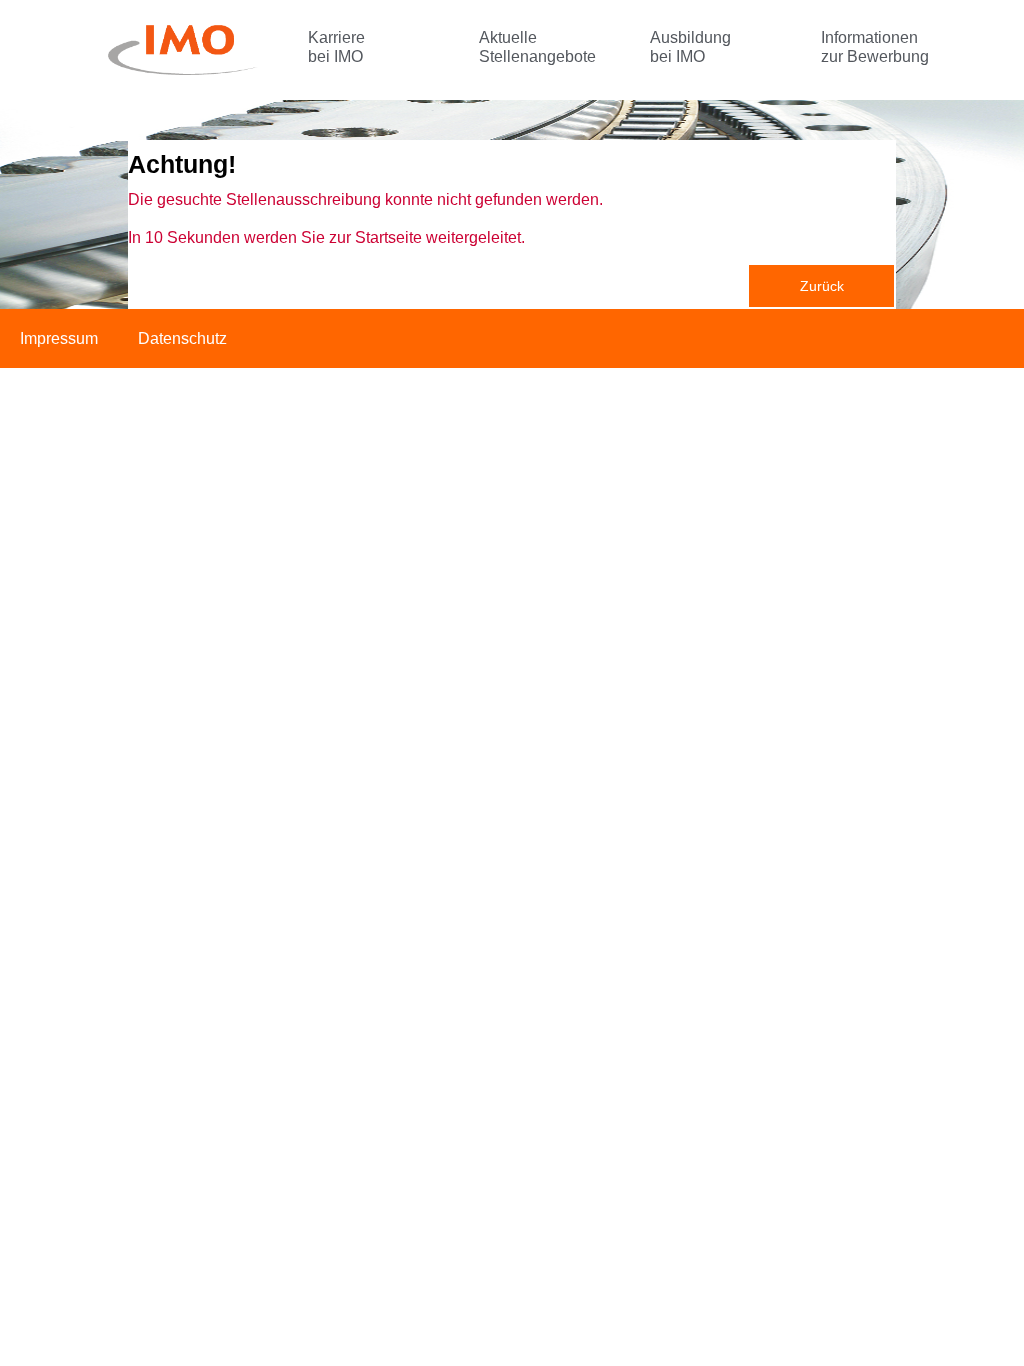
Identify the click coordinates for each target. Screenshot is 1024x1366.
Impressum (59, 338)
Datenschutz (182, 338)
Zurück (822, 286)
